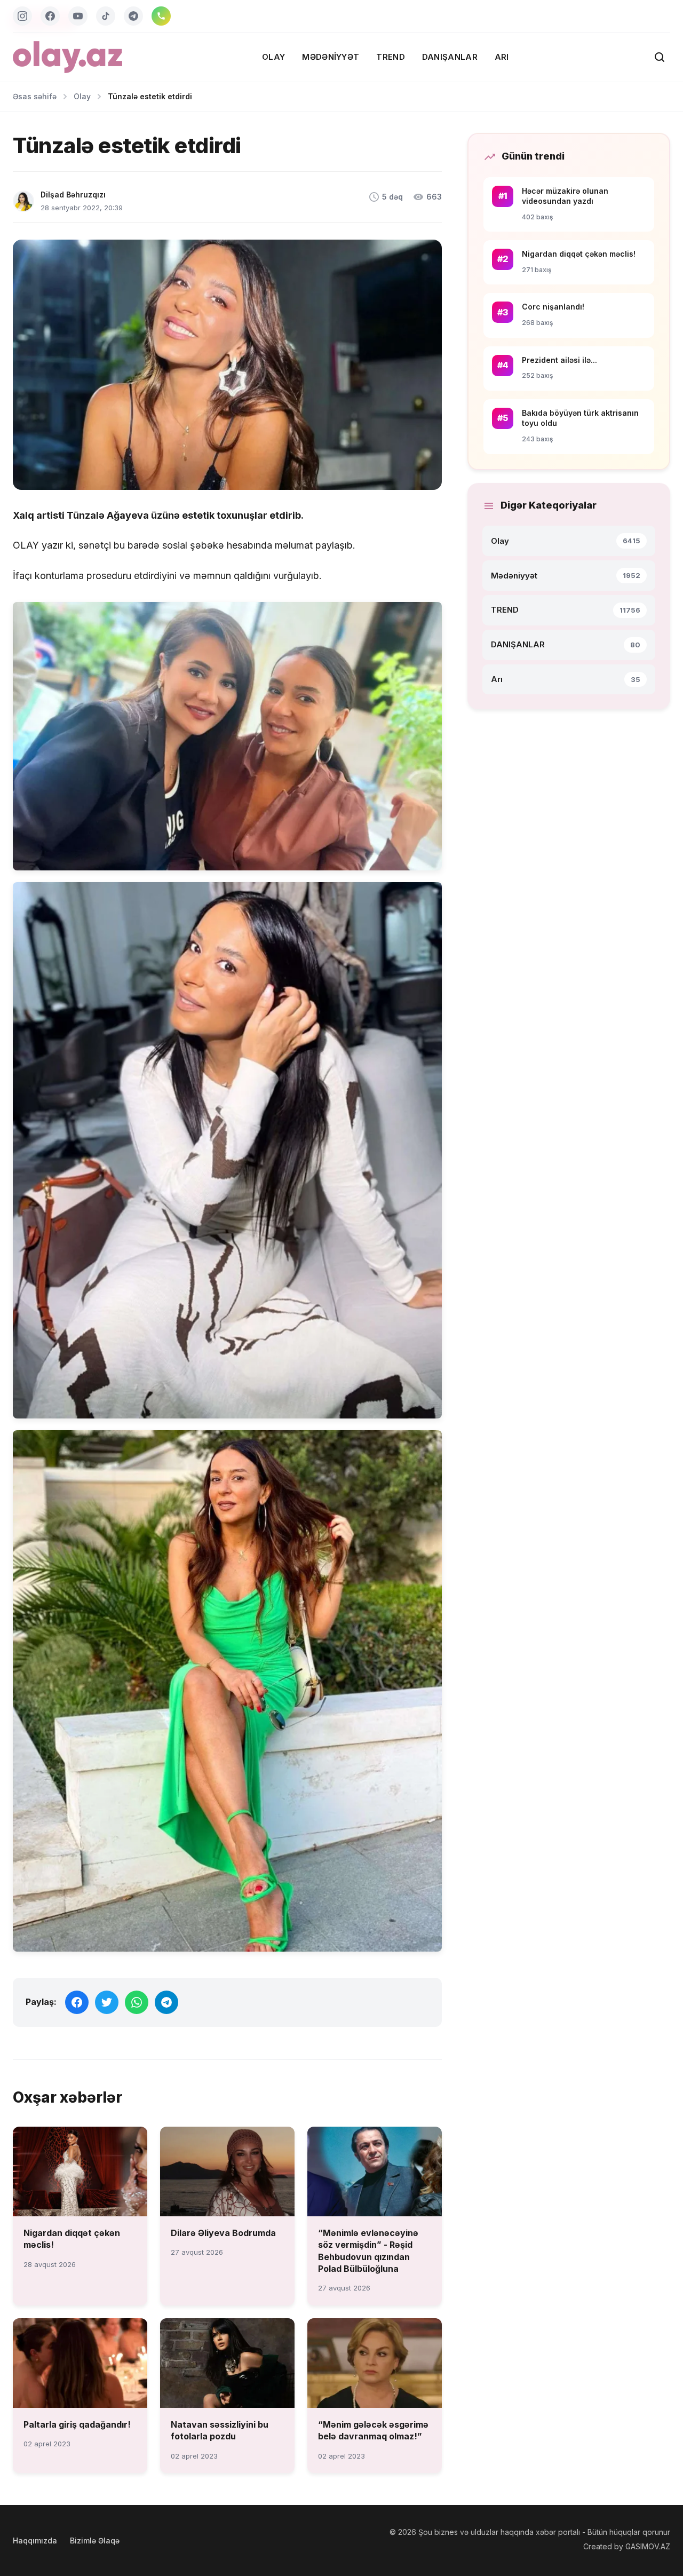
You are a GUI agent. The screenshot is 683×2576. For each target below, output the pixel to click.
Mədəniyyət (331, 57)
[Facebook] (50, 16)
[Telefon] (161, 16)
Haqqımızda (35, 2541)
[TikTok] (106, 16)
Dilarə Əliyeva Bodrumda (223, 2233)
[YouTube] (78, 16)
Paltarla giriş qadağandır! (77, 2424)
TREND (391, 57)
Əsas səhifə (35, 96)
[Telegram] (133, 16)
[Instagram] (22, 16)
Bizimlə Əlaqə (95, 2541)
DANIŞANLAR (450, 57)
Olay (273, 57)
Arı (502, 57)
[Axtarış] (660, 57)
